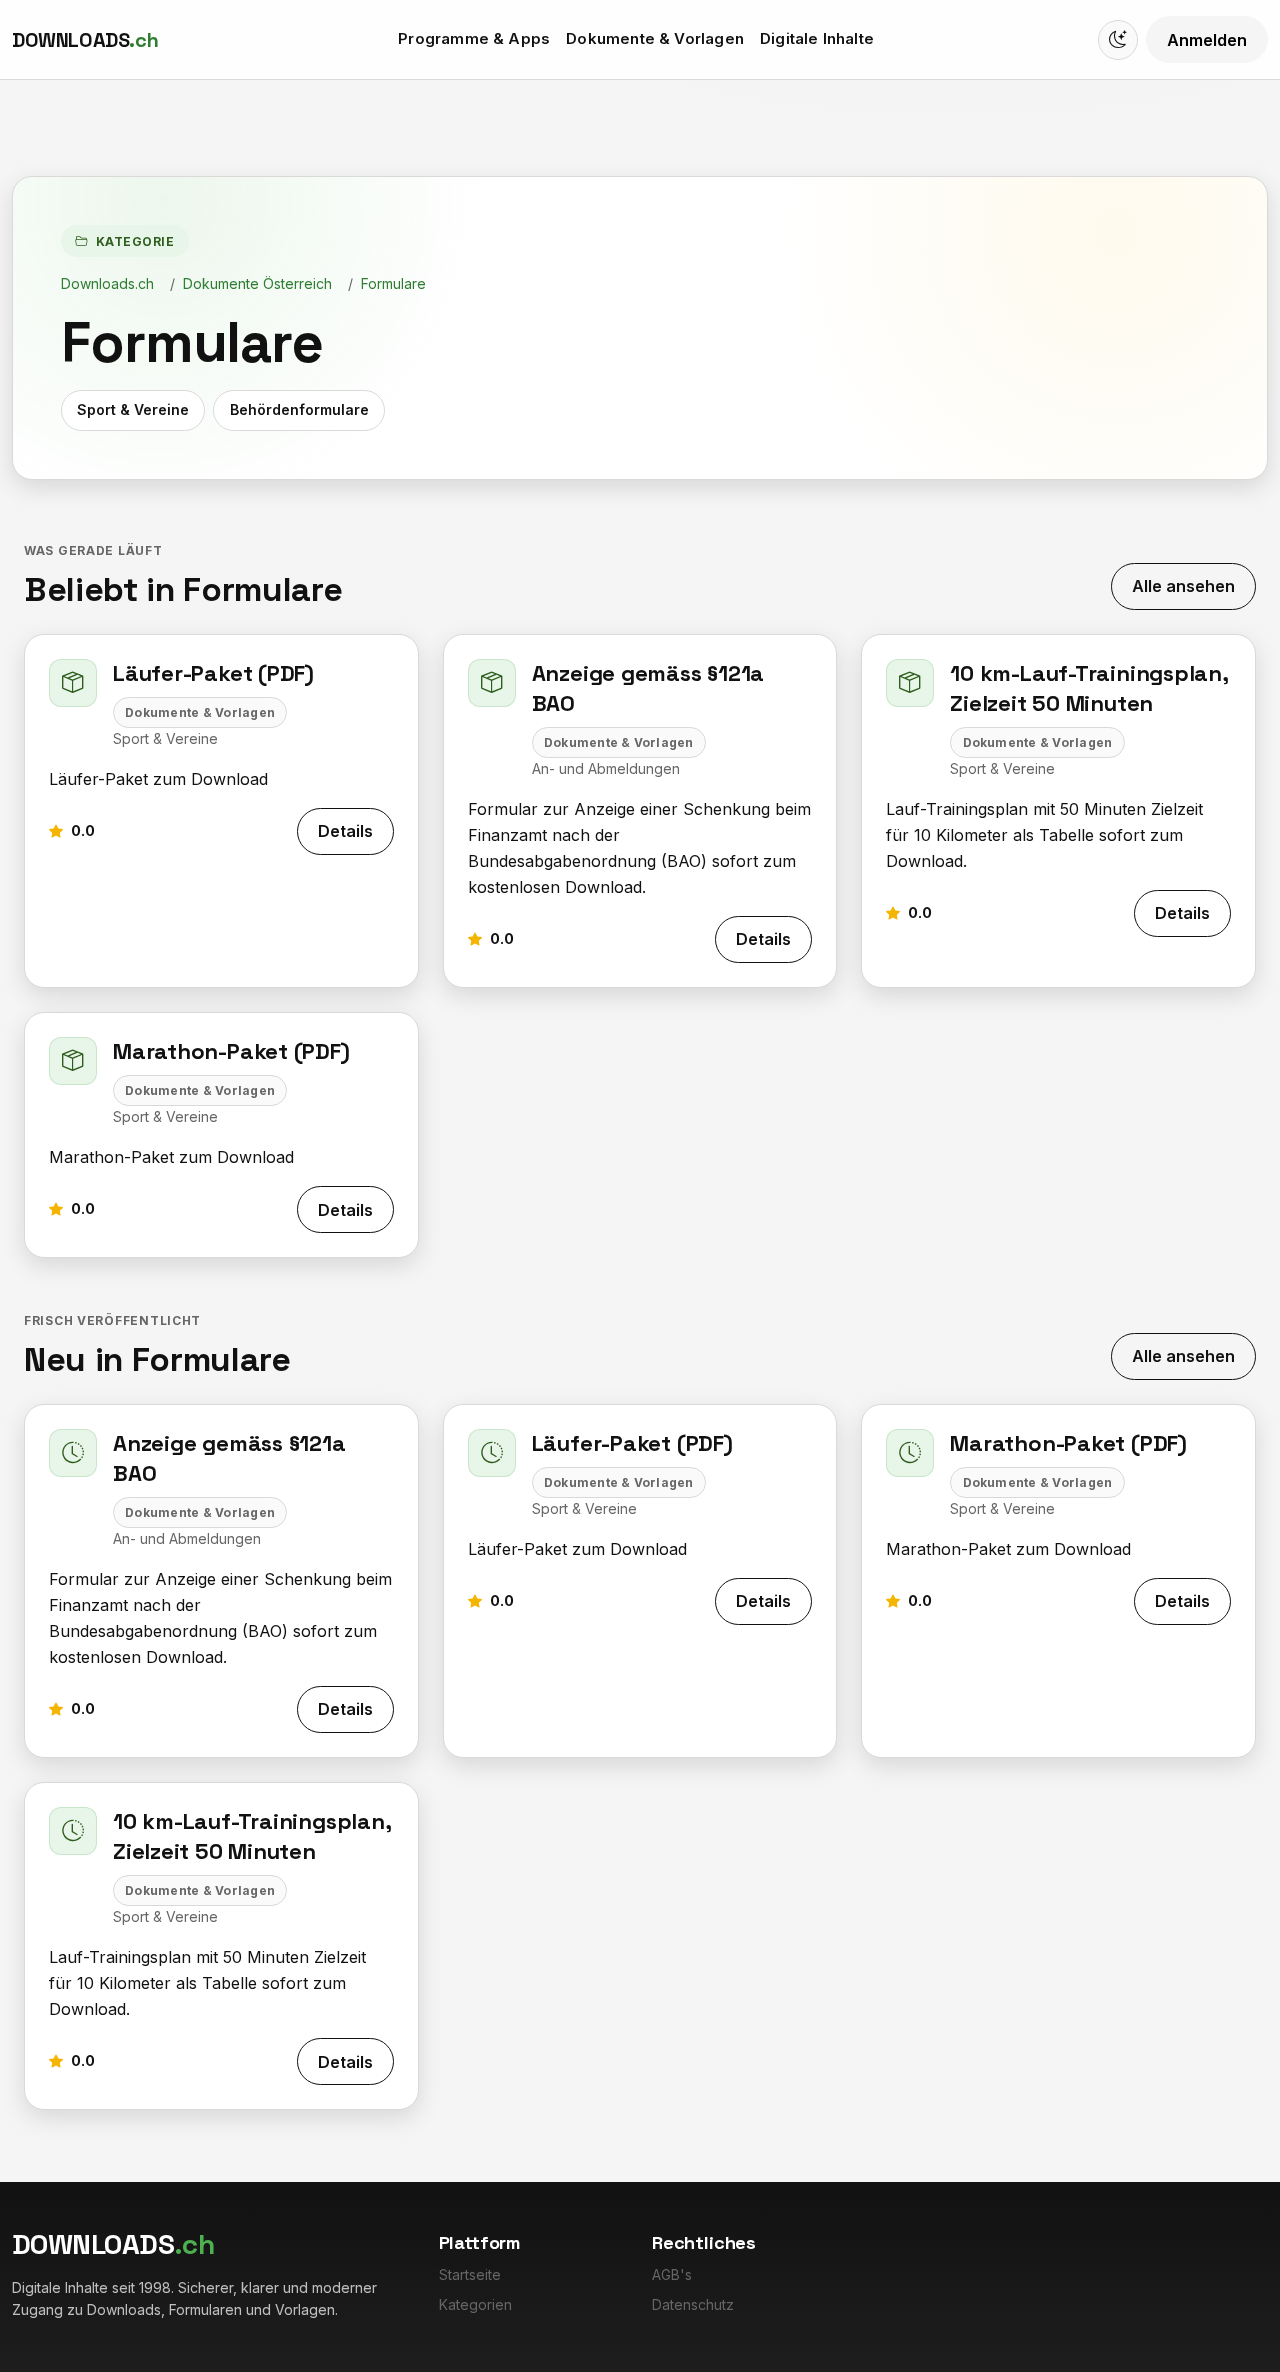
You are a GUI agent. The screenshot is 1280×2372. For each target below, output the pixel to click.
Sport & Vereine (133, 409)
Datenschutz (693, 2304)
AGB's (672, 2274)
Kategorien (475, 2304)
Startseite (470, 2274)
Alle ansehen (1183, 586)
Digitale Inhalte (817, 38)
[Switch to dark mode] (1118, 40)
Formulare (393, 283)
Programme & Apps (474, 38)
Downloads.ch (107, 283)
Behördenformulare (299, 409)
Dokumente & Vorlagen (655, 38)
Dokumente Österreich (257, 283)
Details (345, 831)
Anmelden (1207, 40)
